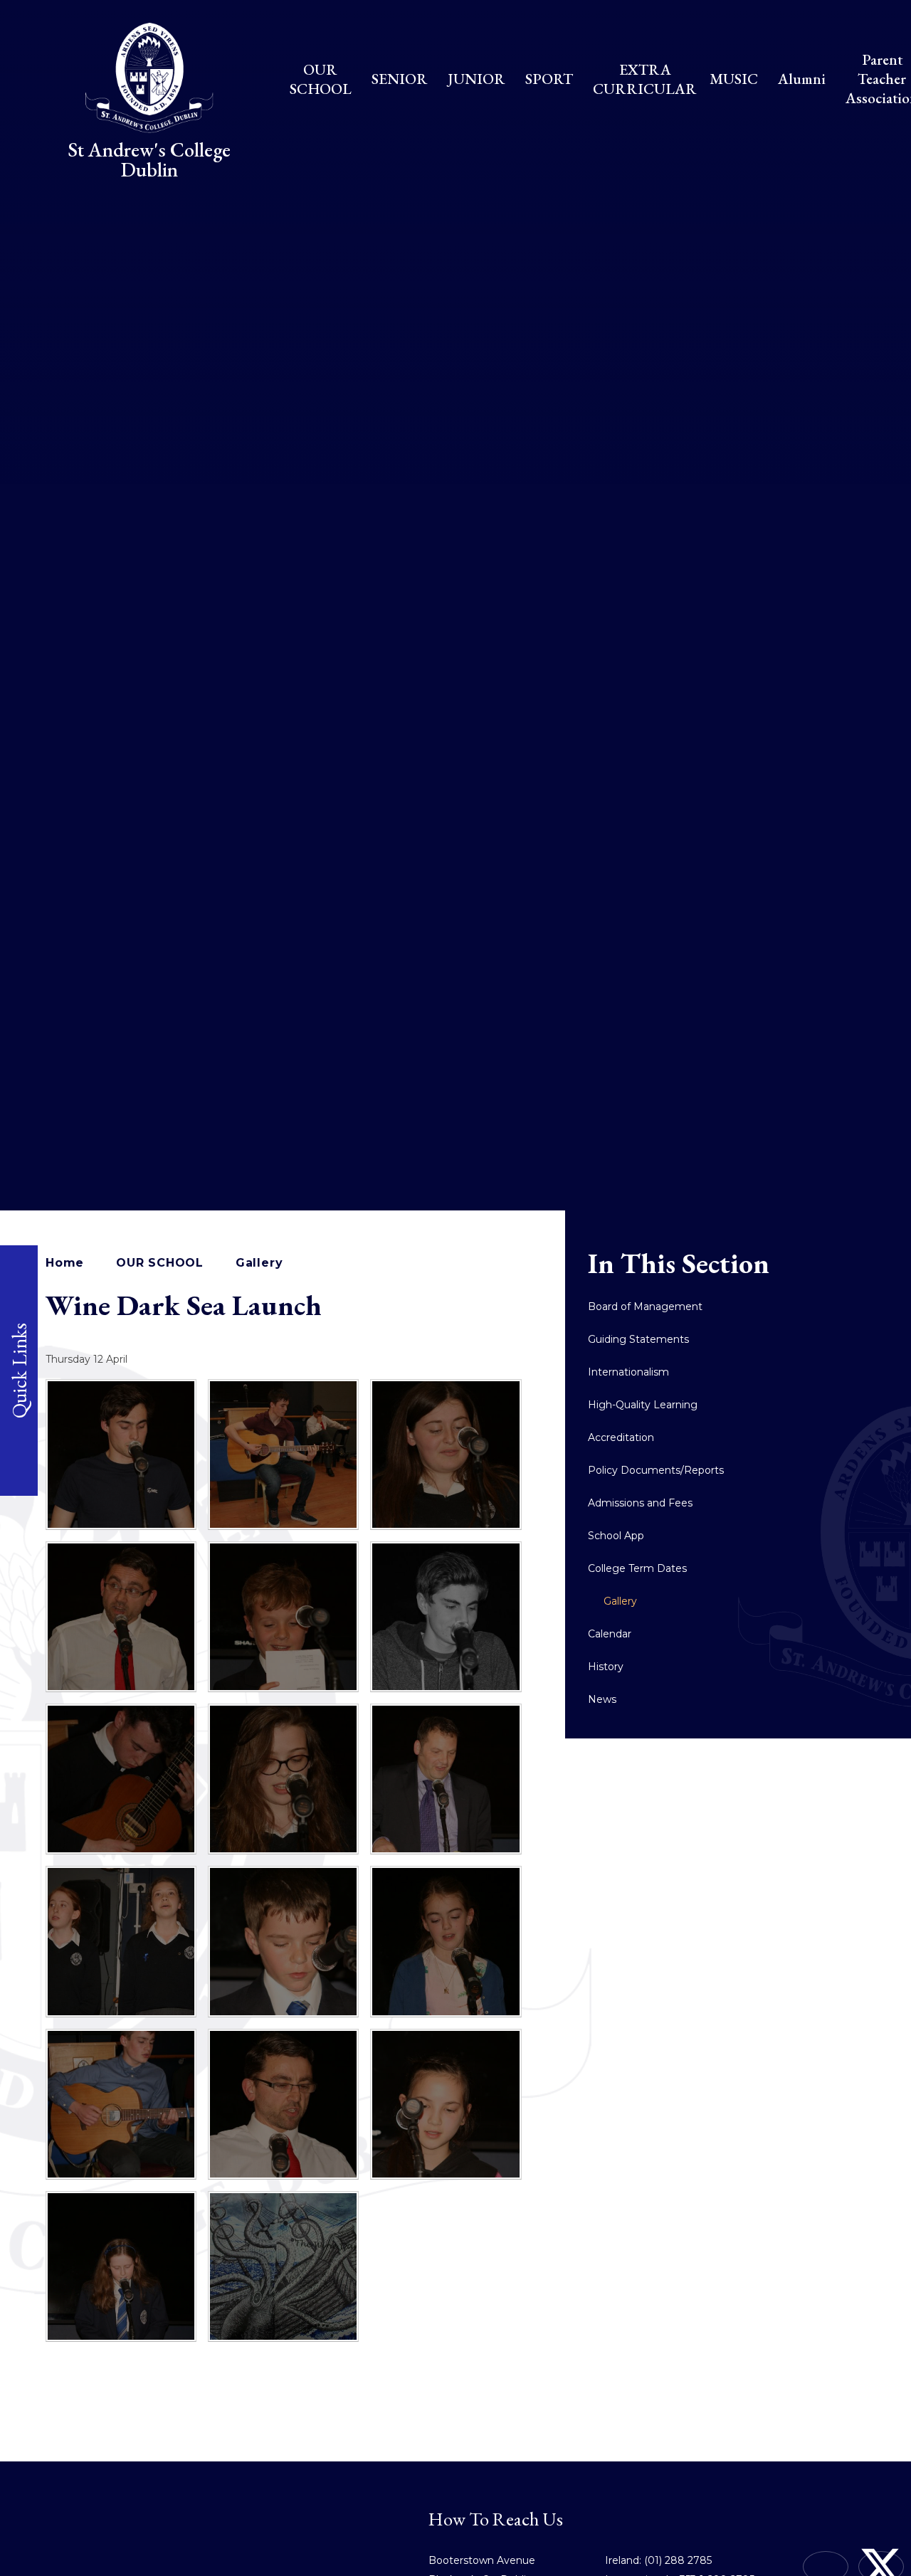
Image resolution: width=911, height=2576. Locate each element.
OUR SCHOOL (160, 1263)
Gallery (259, 1263)
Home (65, 1263)
